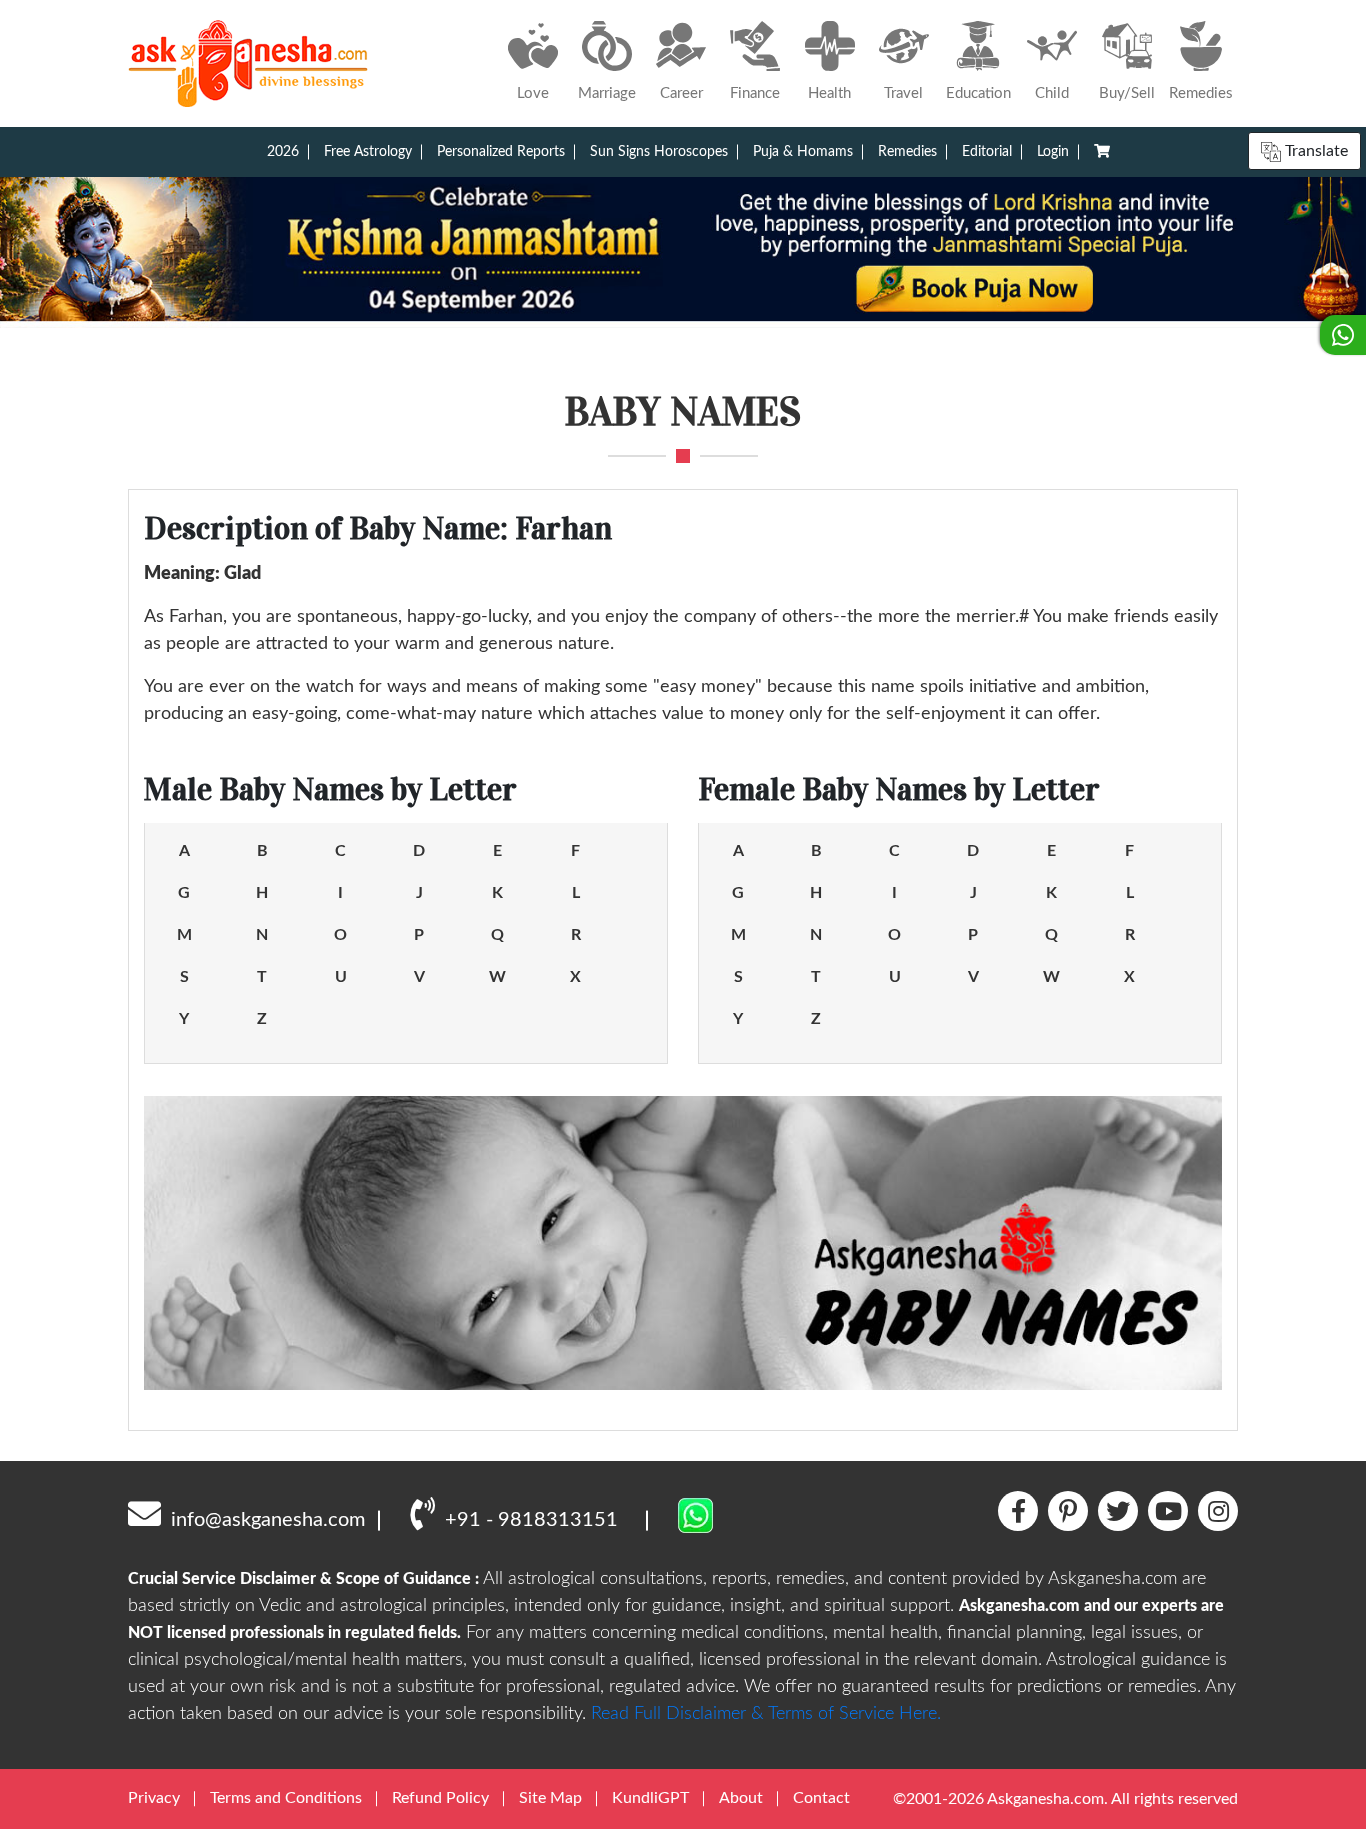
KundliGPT (650, 1798)
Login (1053, 152)
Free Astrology (368, 152)
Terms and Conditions (286, 1798)
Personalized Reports (501, 152)
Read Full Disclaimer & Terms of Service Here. (766, 1714)
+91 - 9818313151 (531, 1520)
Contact (821, 1798)
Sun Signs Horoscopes (659, 152)
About (741, 1798)
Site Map (550, 1798)
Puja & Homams (803, 152)
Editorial (987, 152)
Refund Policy (440, 1798)
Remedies (907, 152)
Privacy (154, 1798)
